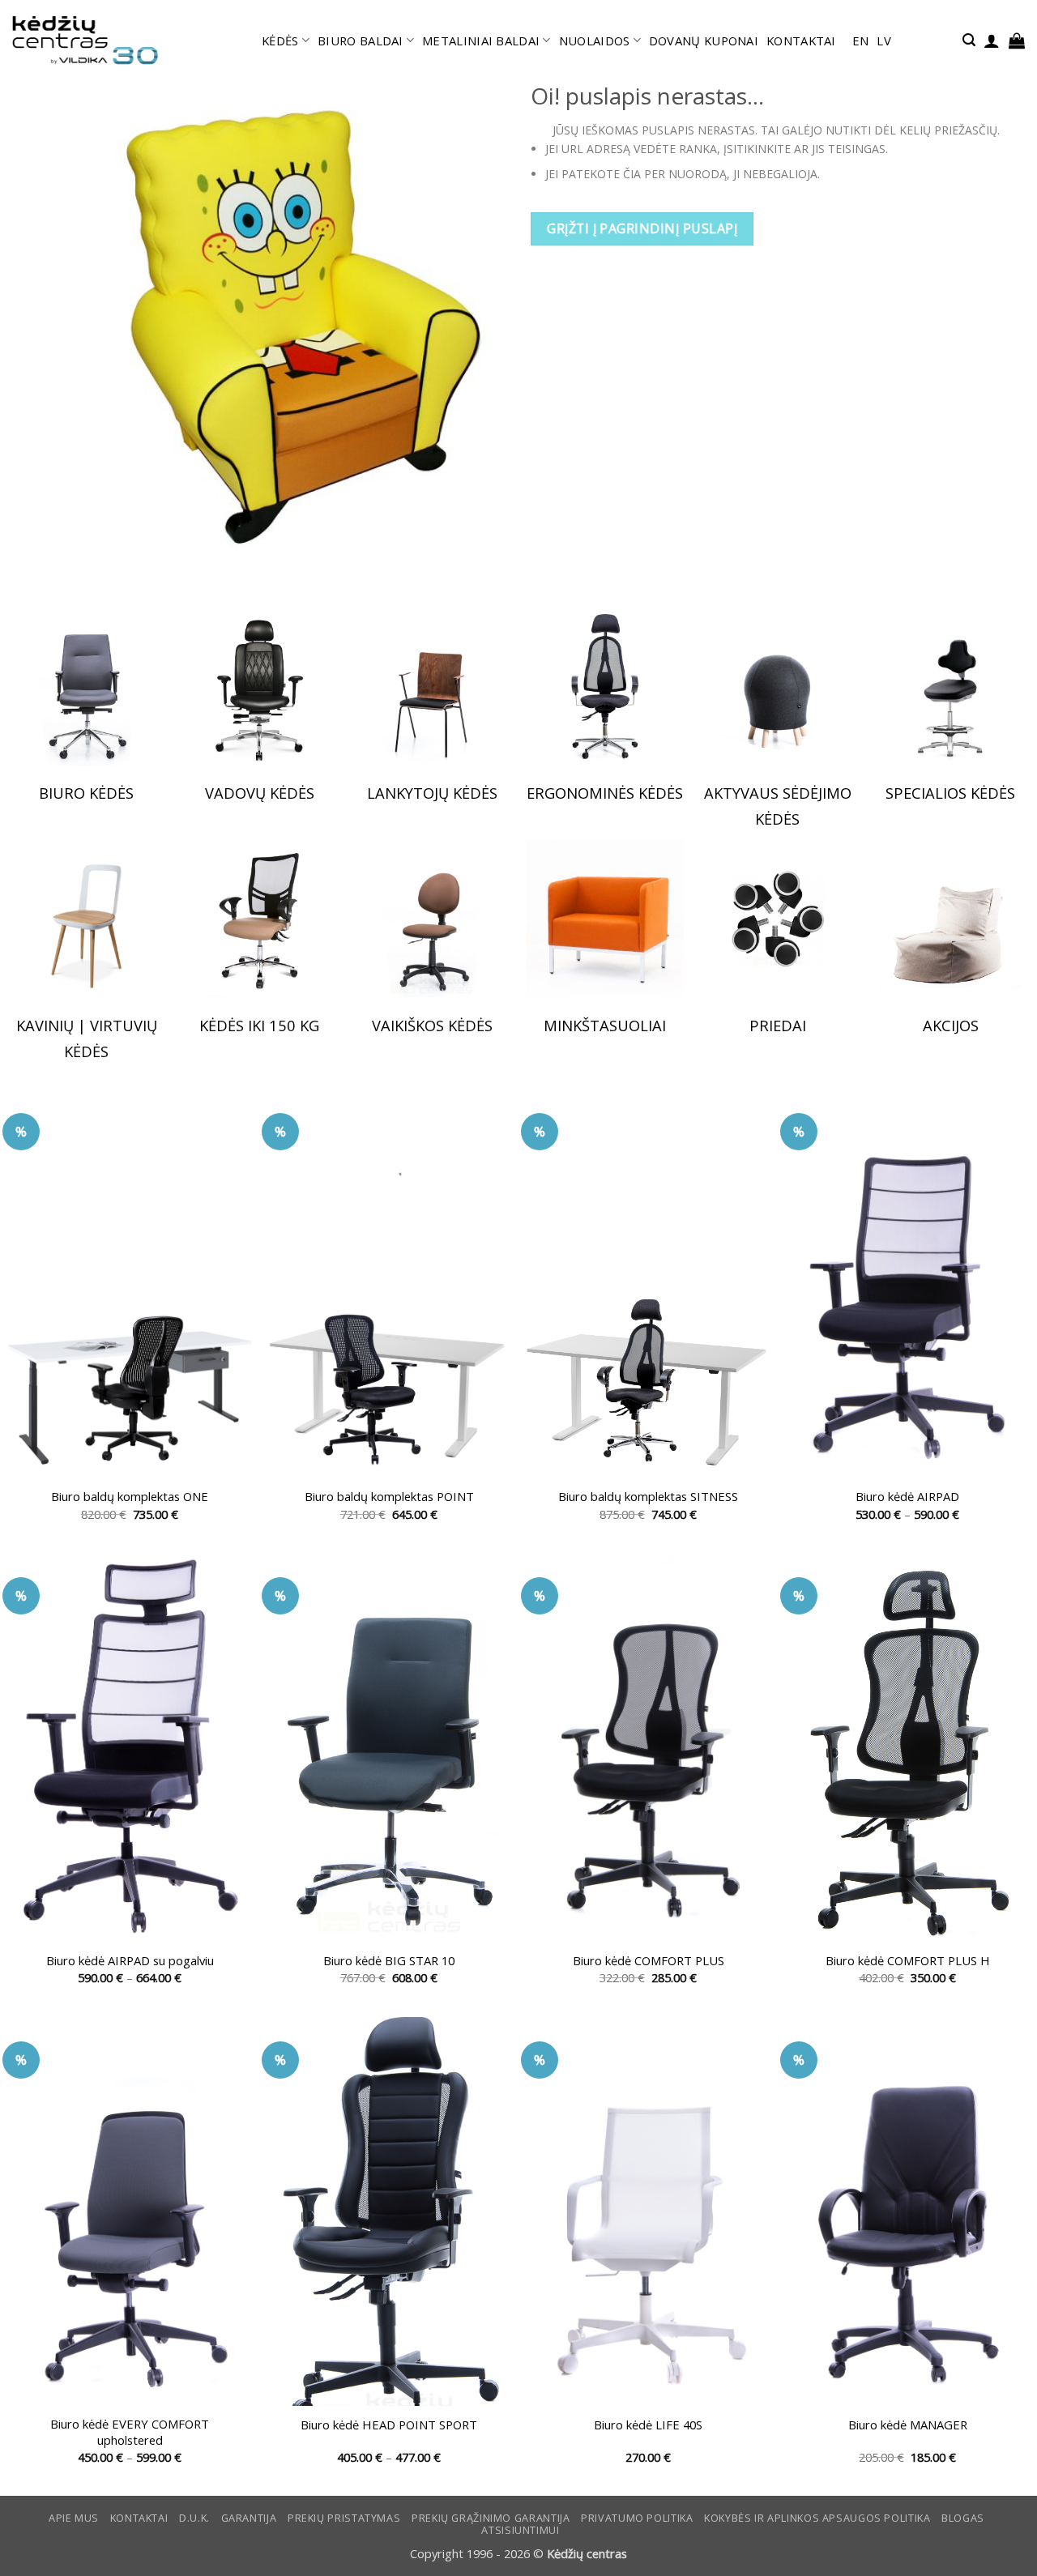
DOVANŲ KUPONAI (704, 41)
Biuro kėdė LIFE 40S (648, 2425)
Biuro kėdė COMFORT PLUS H (908, 1961)
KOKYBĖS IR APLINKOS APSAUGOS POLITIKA (817, 2518)
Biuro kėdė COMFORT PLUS (649, 1961)
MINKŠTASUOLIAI (605, 1025)
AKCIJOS (951, 1025)
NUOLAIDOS (595, 41)
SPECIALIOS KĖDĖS (950, 793)
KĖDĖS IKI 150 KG (259, 1025)
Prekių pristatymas (344, 2518)
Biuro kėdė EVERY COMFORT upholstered (130, 2432)
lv (884, 41)
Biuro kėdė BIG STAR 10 (389, 1961)
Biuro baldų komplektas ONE (130, 1497)
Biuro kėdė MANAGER (908, 2425)
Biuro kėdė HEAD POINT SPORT (389, 2425)
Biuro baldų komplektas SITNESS (648, 1497)
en (861, 41)
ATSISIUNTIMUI (520, 2530)
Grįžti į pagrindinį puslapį (642, 228)
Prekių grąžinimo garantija (491, 2518)
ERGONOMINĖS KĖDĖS (605, 793)
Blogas (963, 2518)
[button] (969, 40)
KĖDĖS (280, 41)
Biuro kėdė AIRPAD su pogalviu (130, 1961)
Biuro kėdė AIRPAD (907, 1497)
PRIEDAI (778, 1025)
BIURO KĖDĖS (86, 793)
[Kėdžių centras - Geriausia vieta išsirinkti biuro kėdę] (85, 41)
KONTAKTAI (801, 41)
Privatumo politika (637, 2518)
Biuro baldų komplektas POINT (389, 1497)
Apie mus (74, 2518)
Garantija (249, 2518)
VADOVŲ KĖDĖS (260, 793)
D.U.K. (194, 2518)
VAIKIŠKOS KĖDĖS (432, 1025)
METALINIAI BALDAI (481, 41)
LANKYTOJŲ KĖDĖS (432, 793)
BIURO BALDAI (361, 41)
